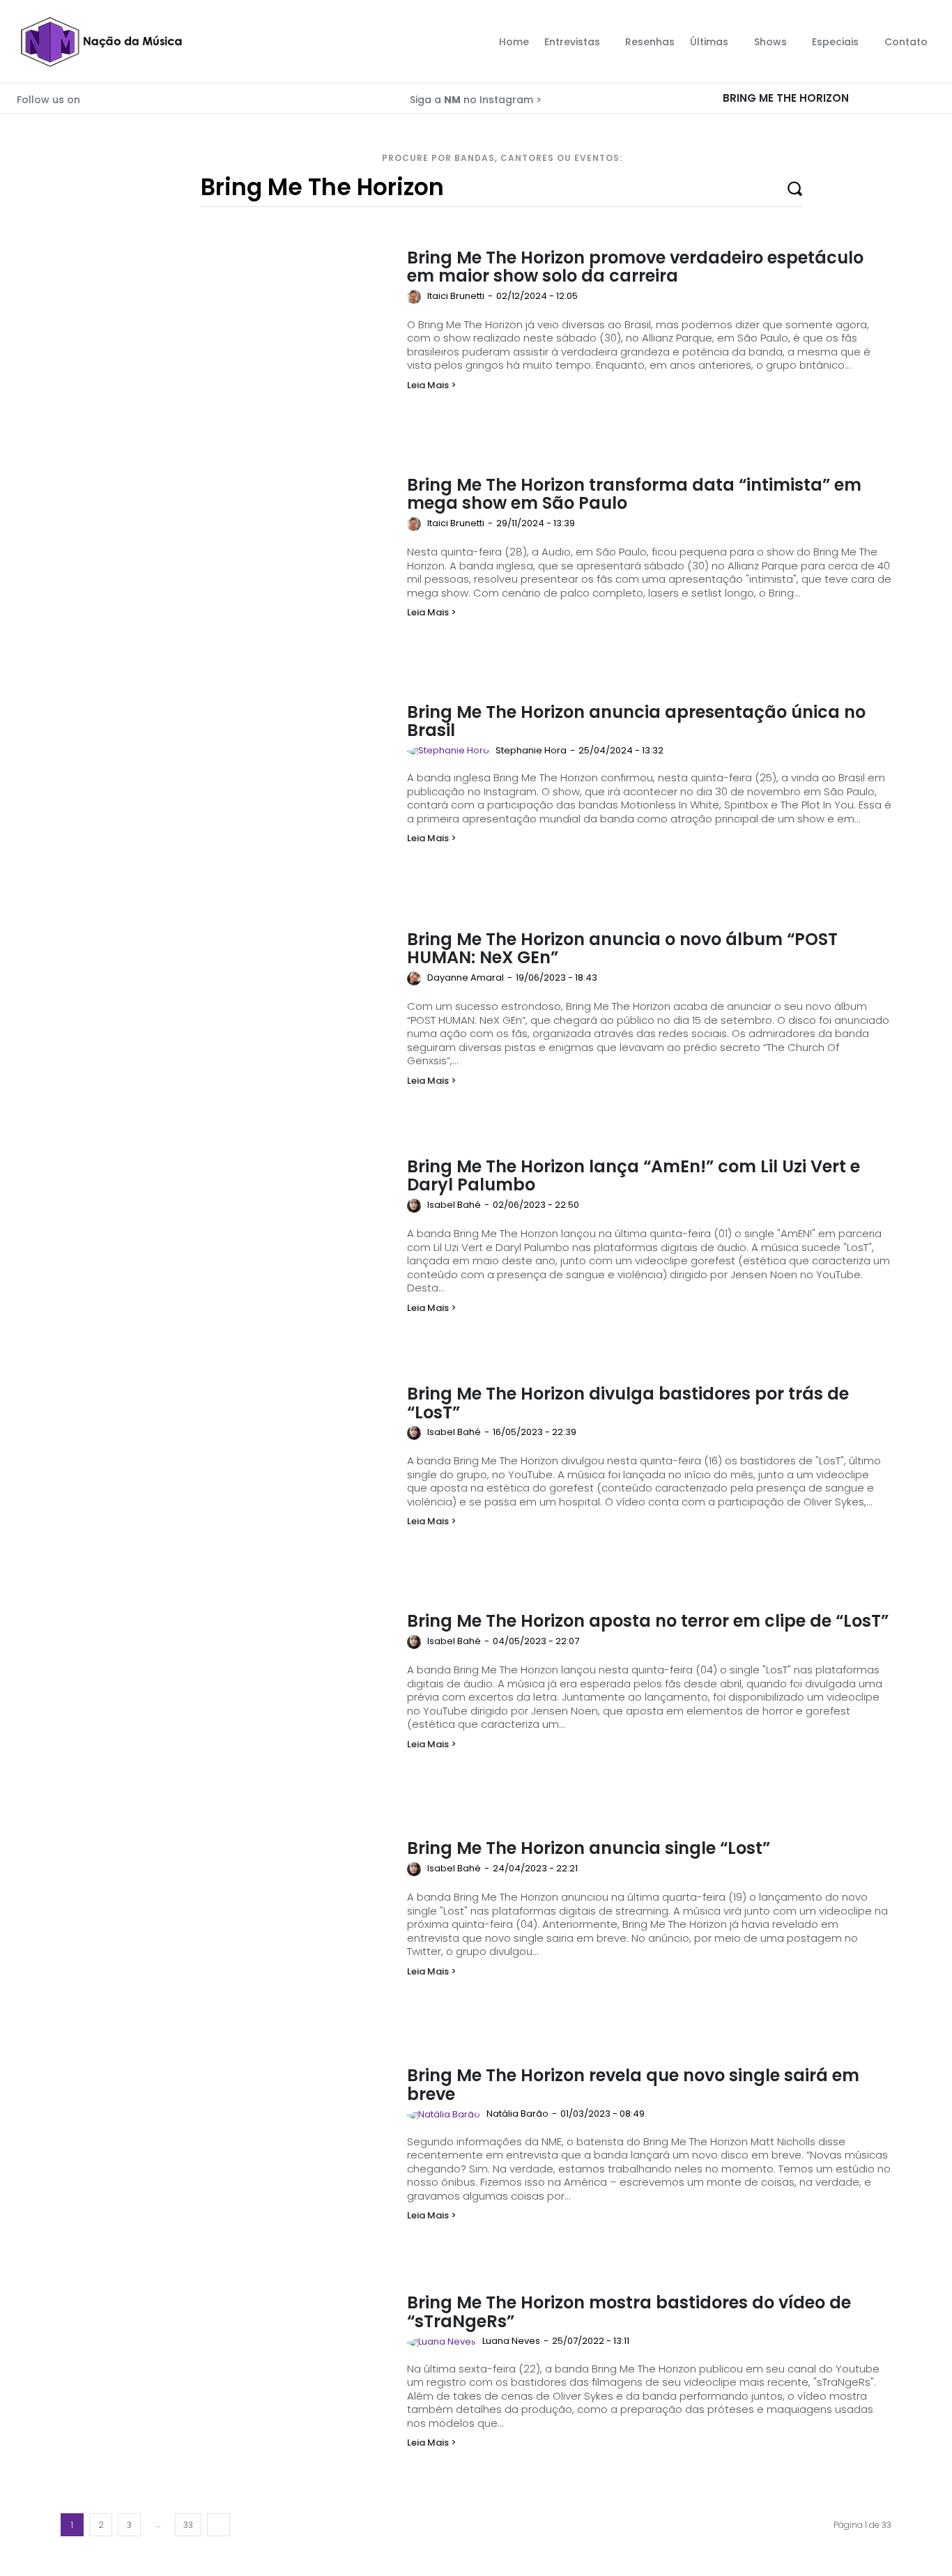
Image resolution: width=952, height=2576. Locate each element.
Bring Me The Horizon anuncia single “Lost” (589, 1848)
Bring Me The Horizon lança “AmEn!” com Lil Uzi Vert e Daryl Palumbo (634, 1175)
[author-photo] (416, 297)
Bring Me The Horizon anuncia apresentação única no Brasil (636, 721)
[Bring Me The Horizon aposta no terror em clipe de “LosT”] (227, 1705)
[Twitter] (93, 96)
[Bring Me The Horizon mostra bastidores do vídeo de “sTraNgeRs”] (227, 2386)
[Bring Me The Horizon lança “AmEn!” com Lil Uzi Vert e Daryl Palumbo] (227, 1250)
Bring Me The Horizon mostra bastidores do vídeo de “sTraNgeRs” (629, 2311)
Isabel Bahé (454, 1205)
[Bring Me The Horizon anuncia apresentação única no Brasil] (227, 796)
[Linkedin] (152, 96)
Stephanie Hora (531, 750)
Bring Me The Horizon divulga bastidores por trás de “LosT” (628, 1403)
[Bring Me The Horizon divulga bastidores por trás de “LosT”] (227, 1478)
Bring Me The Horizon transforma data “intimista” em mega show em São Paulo (634, 494)
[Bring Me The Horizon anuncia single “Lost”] (227, 1932)
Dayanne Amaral (466, 978)
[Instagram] (113, 96)
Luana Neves (511, 2341)
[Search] (931, 98)
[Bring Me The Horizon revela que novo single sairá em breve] (227, 2159)
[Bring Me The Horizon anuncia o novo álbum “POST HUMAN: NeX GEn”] (227, 1023)
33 (188, 2525)
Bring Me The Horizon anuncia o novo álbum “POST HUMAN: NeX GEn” (622, 948)
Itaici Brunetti (456, 296)
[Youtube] (132, 96)
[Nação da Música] (101, 42)
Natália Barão (517, 2114)
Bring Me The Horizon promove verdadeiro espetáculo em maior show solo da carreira (635, 267)
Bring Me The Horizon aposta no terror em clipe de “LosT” (648, 1621)
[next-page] (218, 2525)
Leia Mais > (432, 385)
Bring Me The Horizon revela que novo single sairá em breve (633, 2084)
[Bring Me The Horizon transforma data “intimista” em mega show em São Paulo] (227, 569)
